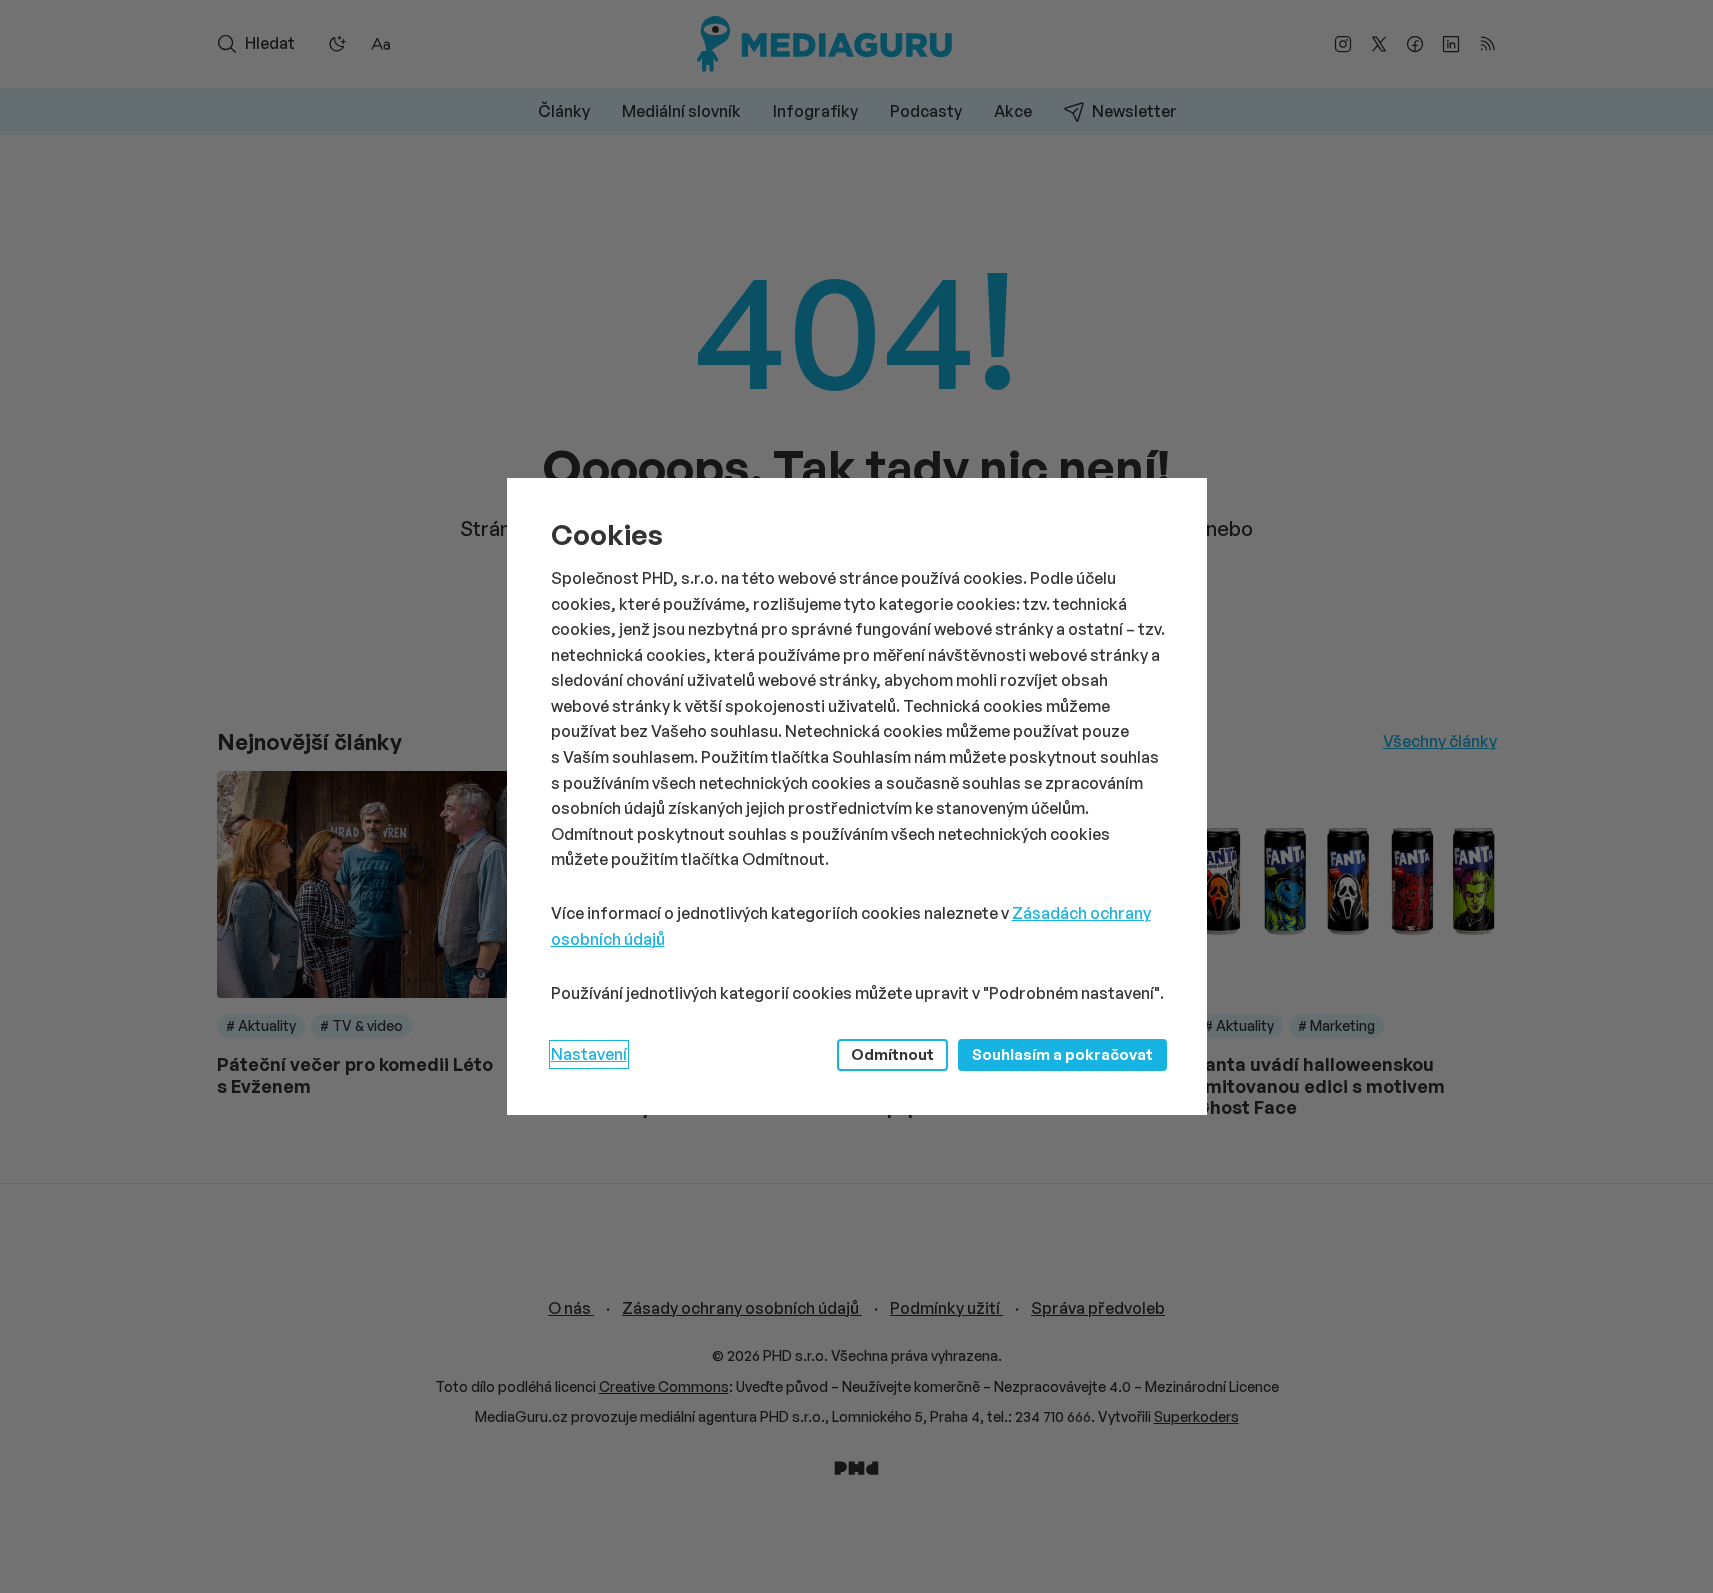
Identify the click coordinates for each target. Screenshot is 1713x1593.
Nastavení (589, 1054)
